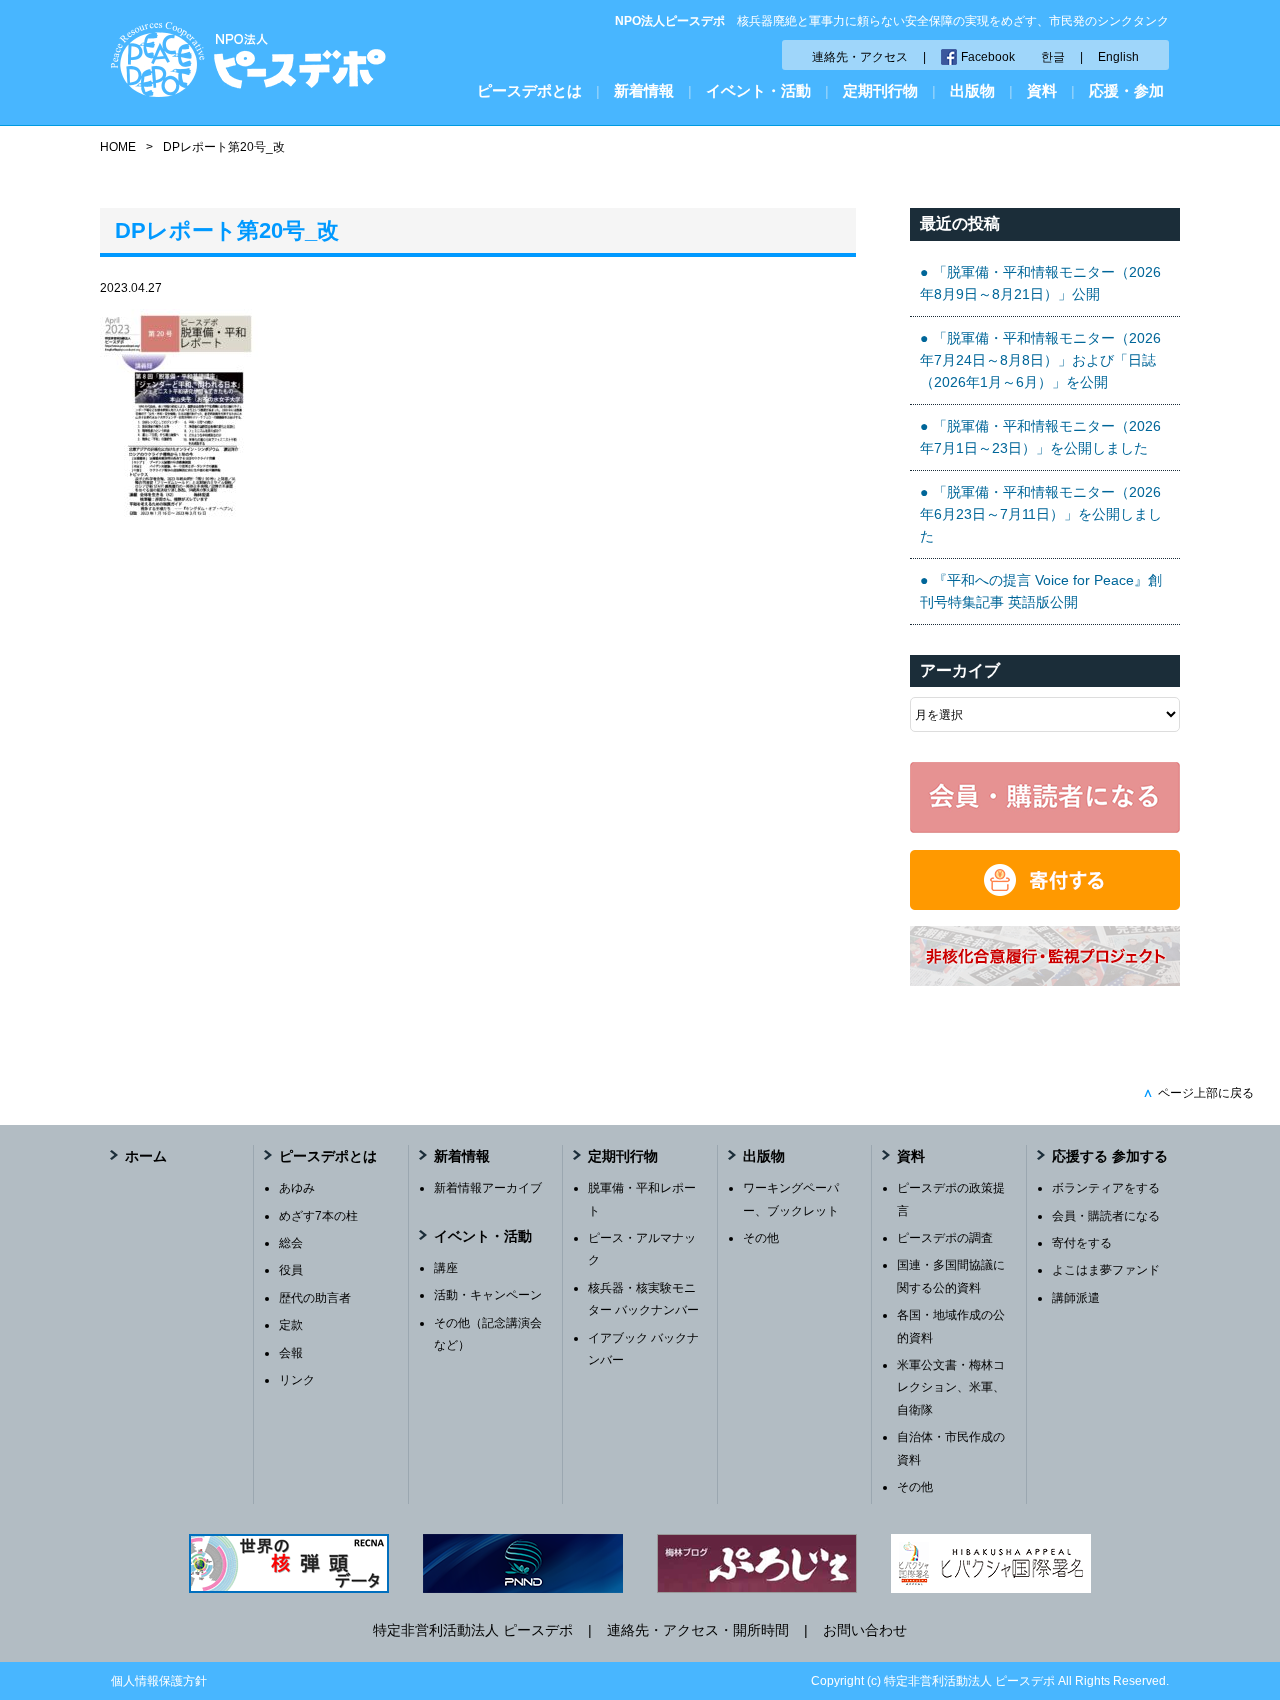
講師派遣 (1076, 1298)
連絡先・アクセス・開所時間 (698, 1630)
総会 (291, 1243)
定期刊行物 (880, 90)
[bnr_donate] (1045, 905)
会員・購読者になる (1106, 1216)
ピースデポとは (529, 90)
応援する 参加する (1110, 1156)
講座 (446, 1268)
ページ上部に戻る (1198, 1093)
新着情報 (644, 90)
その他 (761, 1238)
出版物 (972, 90)
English (1118, 57)
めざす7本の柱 (318, 1216)
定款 (291, 1325)
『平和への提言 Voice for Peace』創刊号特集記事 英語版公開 (1041, 591)
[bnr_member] (1045, 828)
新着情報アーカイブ (488, 1188)
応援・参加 (1126, 90)
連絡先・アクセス (860, 57)
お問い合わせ (865, 1630)
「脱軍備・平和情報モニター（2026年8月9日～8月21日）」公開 (1040, 283)
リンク (297, 1380)
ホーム (146, 1156)
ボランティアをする (1106, 1188)
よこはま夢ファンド (1106, 1270)
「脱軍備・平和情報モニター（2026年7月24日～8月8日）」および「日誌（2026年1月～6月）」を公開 (1040, 360)
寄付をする (1082, 1243)
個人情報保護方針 (159, 1681)
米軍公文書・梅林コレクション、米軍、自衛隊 (951, 1387)
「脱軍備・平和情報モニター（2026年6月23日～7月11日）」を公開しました (1041, 514)
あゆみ (297, 1188)
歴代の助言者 (315, 1298)
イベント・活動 (758, 90)
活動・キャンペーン (488, 1295)
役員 (291, 1270)
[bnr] (1045, 981)
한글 (1053, 57)
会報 (291, 1353)
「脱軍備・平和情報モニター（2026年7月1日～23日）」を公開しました (1040, 437)
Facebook (988, 57)
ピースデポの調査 (945, 1238)
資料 (1042, 90)
